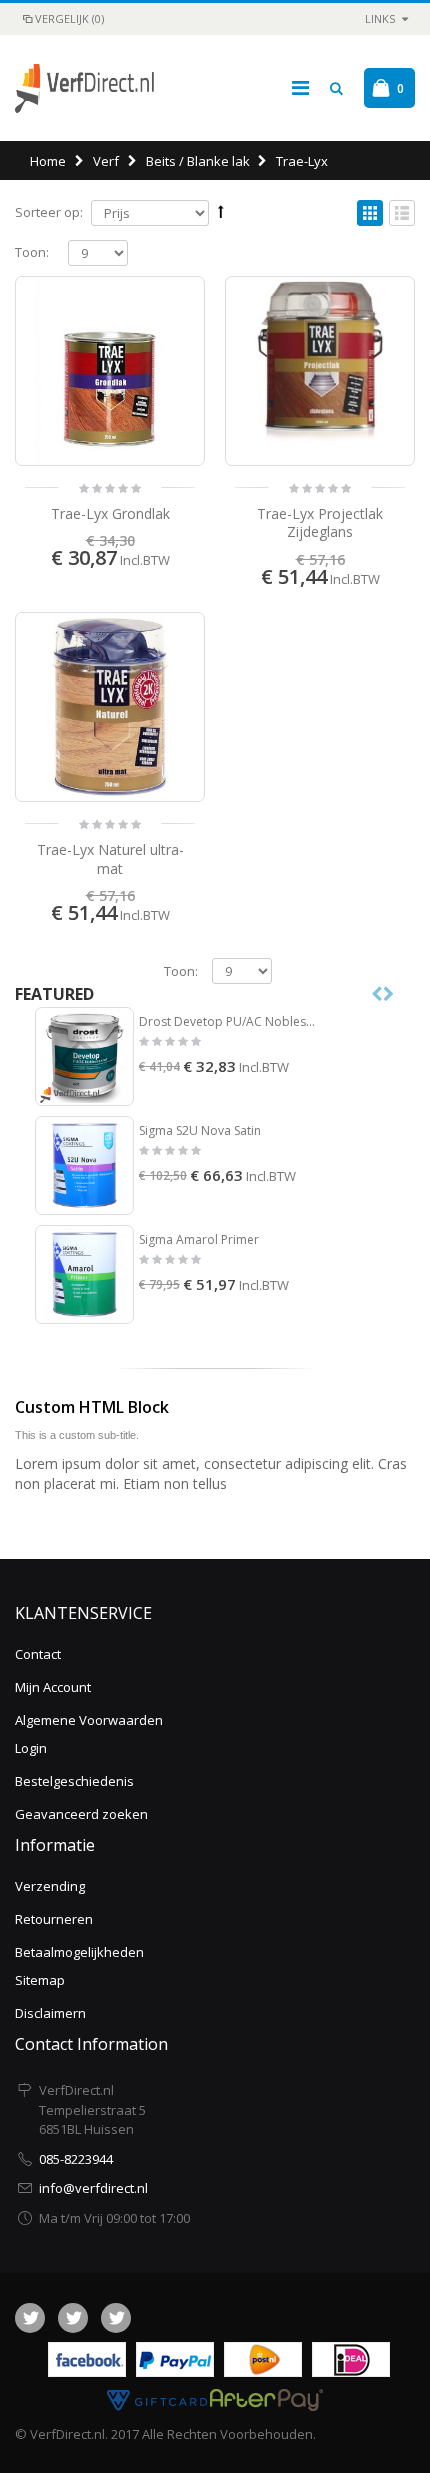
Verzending (50, 1886)
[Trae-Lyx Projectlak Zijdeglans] (320, 371)
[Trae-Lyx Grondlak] (110, 371)
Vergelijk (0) (69, 18)
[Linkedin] (116, 2318)
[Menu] (300, 87)
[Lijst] (402, 214)
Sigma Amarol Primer (199, 1240)
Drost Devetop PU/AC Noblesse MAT (227, 1022)
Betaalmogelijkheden (79, 1952)
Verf (106, 161)
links (380, 18)
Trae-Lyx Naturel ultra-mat (110, 859)
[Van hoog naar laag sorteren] (221, 211)
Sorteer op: (49, 212)
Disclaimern (50, 2013)
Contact (38, 1654)
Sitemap (40, 1980)
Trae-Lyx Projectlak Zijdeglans (320, 523)
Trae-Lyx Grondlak (110, 513)
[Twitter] (73, 2318)
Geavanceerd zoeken (81, 1814)
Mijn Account (53, 1687)
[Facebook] (30, 2318)
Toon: (32, 252)
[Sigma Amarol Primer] (84, 1274)
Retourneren (54, 1919)
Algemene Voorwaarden (89, 1720)
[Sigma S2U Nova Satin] (84, 1165)
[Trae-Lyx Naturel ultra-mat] (110, 707)
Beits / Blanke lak (198, 161)
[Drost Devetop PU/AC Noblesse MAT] (84, 1056)
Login (31, 1748)
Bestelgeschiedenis (74, 1781)
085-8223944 (76, 2159)
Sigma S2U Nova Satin (200, 1131)
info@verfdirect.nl (93, 2188)
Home (48, 161)
